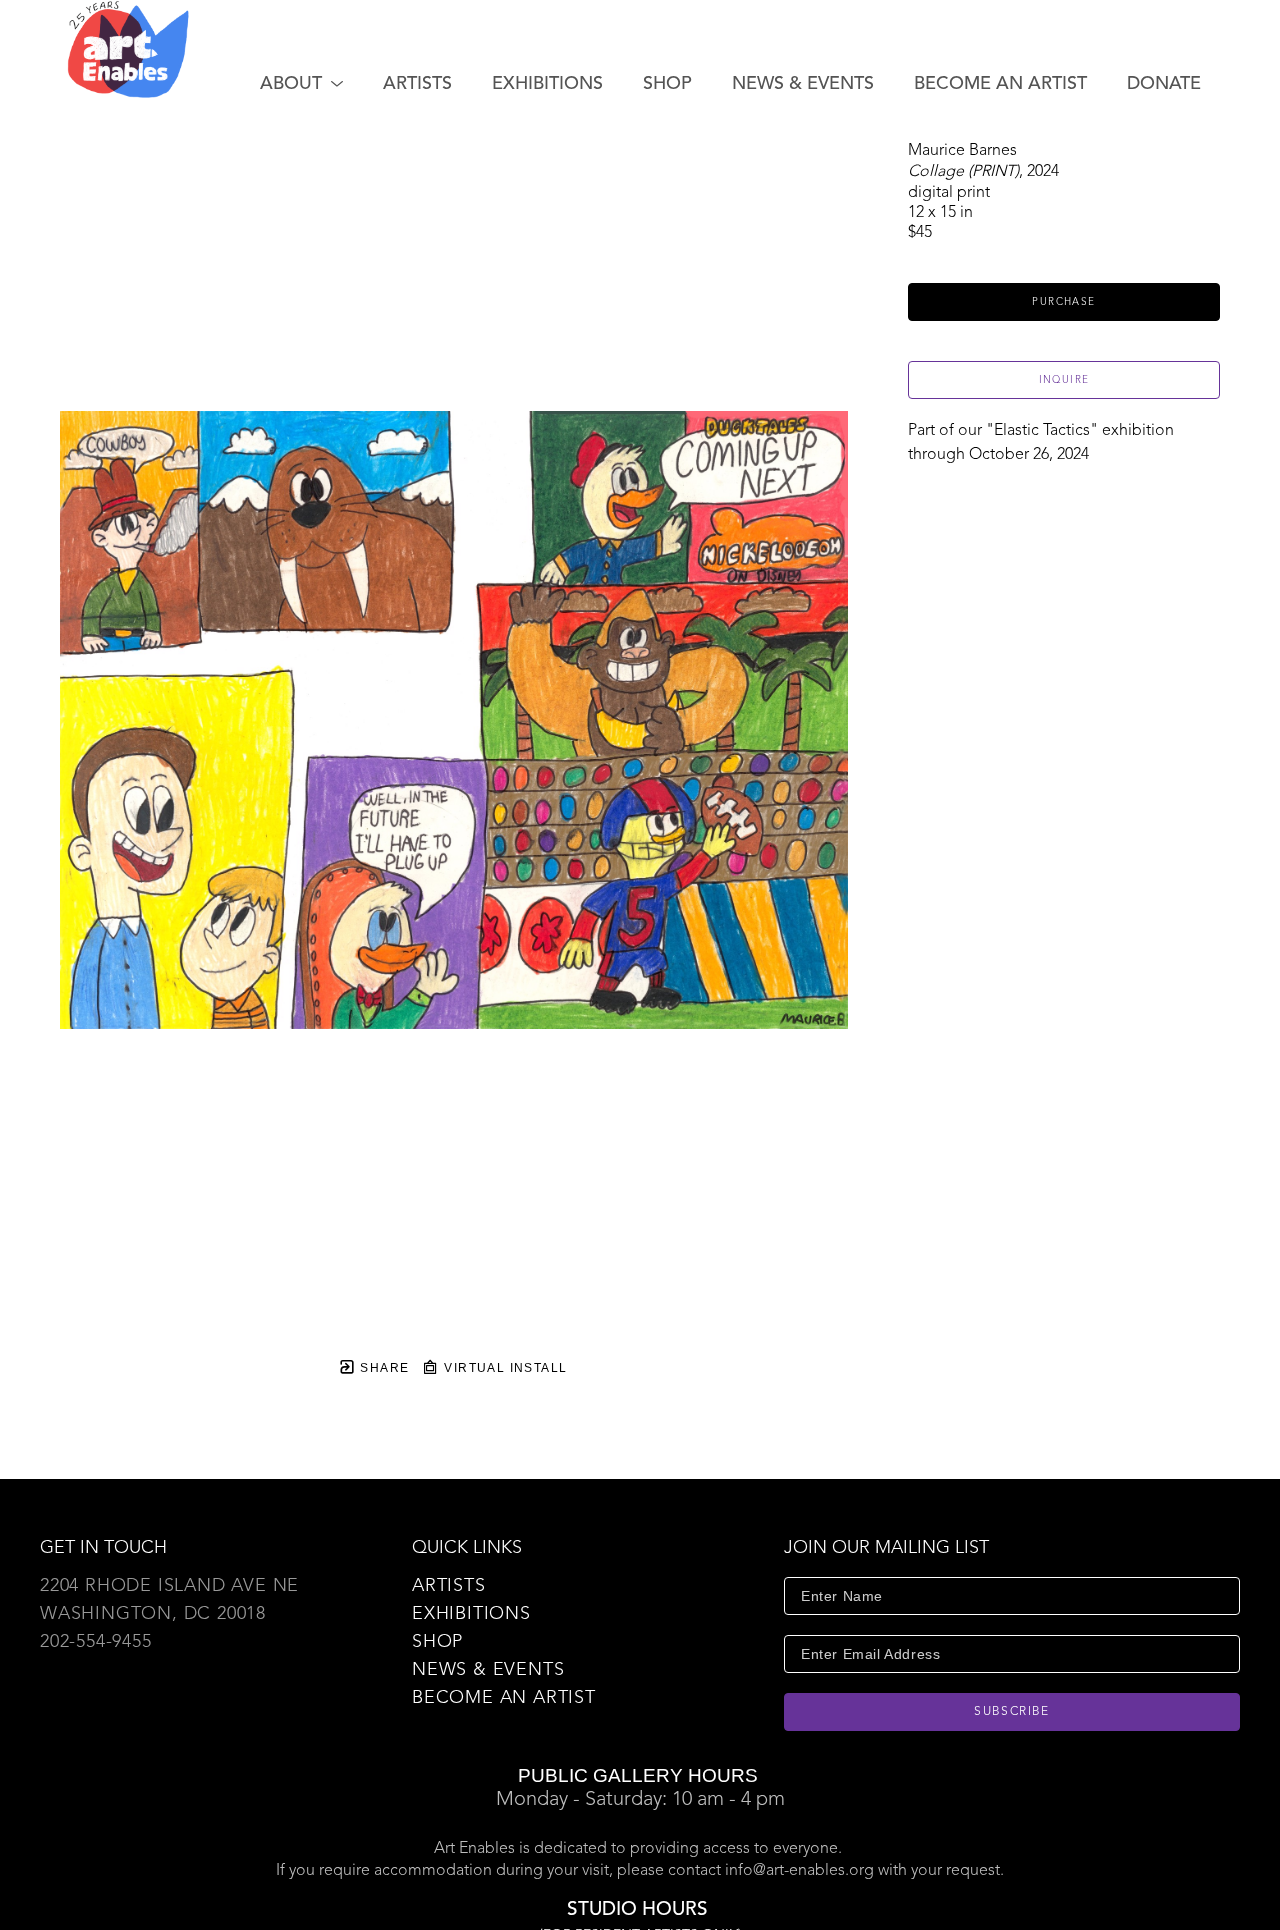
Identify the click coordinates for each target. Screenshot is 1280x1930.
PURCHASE (1063, 302)
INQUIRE (1064, 380)
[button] (301, 84)
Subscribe (1012, 1712)
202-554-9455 (96, 1642)
